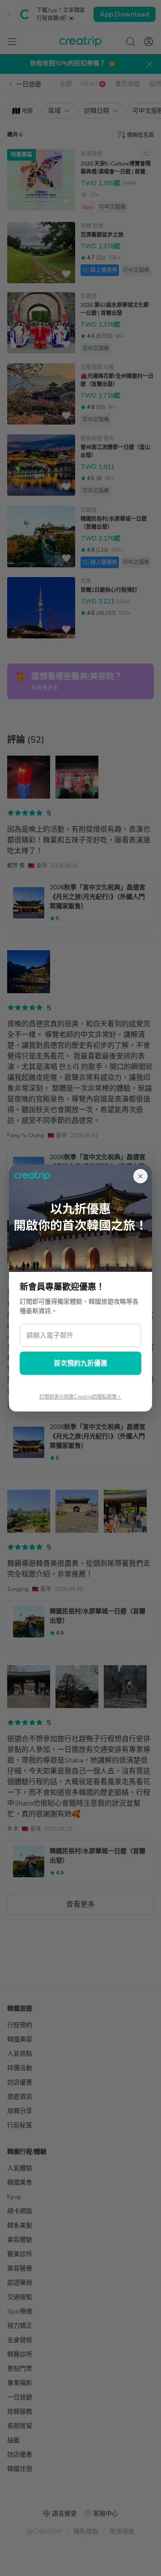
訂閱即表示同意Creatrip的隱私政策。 (80, 1397)
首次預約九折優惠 (80, 1363)
